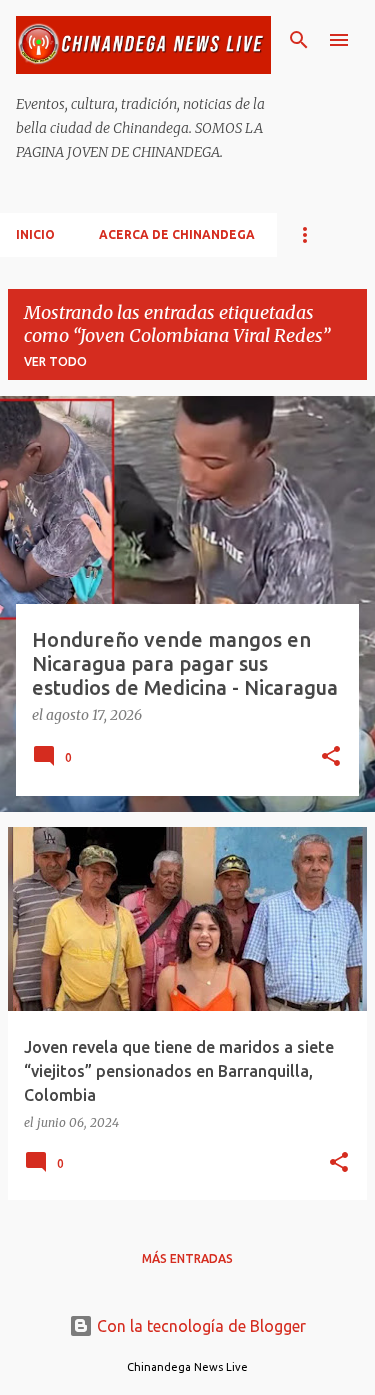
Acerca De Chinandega (177, 234)
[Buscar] (299, 40)
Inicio (35, 234)
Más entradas (187, 1258)
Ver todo (55, 361)
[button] (331, 758)
